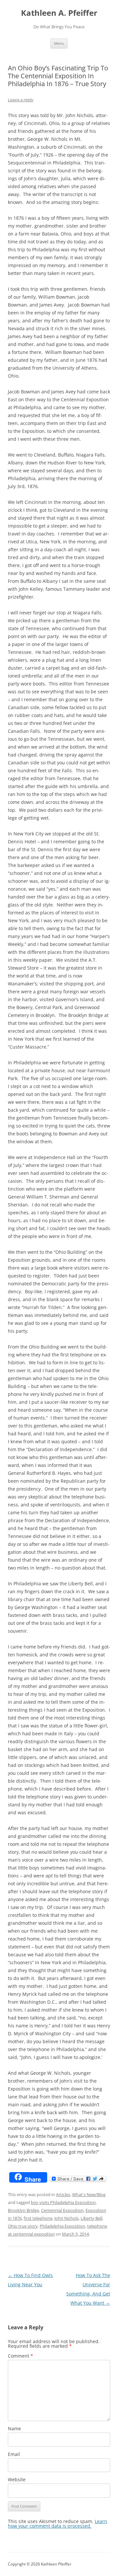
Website (17, 2479)
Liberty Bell (91, 2218)
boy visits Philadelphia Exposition (63, 2202)
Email (14, 2454)
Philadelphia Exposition (62, 2226)
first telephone (38, 2218)
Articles (63, 2194)
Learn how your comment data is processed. (58, 2524)
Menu (59, 43)
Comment (20, 2356)
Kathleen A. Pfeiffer (59, 13)
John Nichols (67, 2218)
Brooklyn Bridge (23, 2210)
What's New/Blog (89, 2194)
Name (14, 2428)
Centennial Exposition (62, 2210)
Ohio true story (23, 2226)
